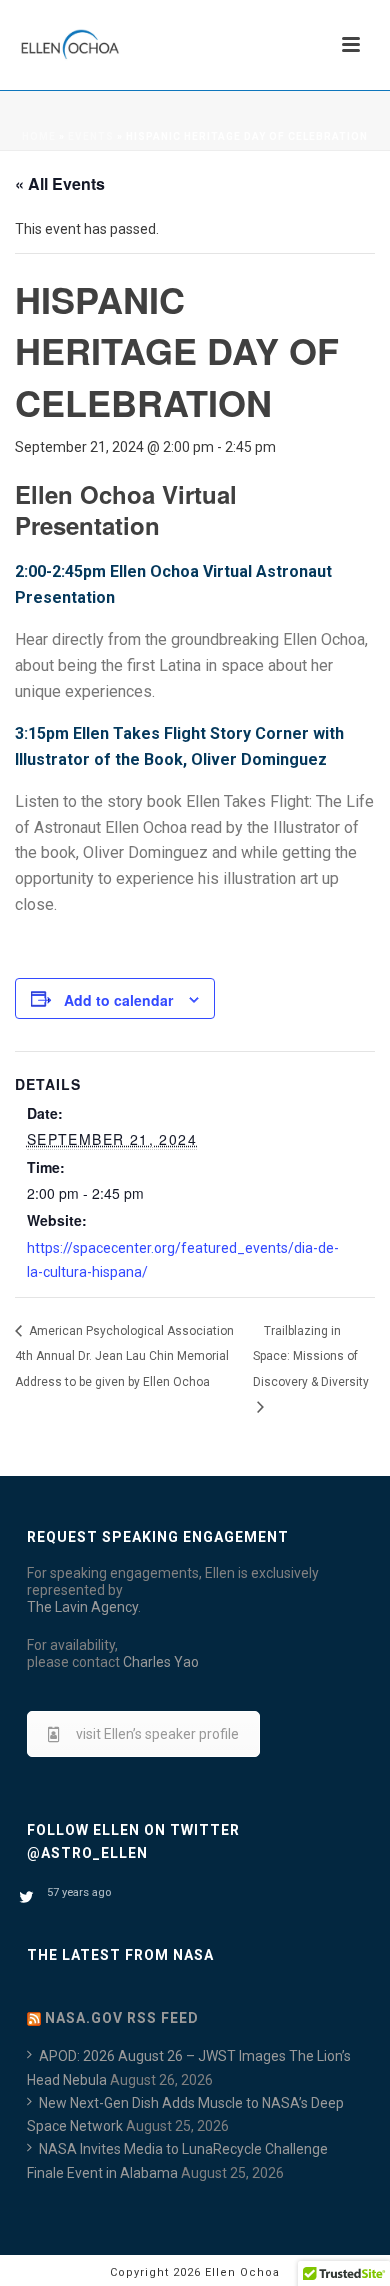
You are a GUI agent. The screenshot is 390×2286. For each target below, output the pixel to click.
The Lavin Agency (82, 1607)
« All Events (60, 183)
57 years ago (79, 1892)
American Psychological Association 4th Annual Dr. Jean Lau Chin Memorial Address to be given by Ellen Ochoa (124, 1356)
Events (91, 136)
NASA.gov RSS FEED (122, 2018)
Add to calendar (118, 1000)
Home (39, 136)
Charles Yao (161, 1662)
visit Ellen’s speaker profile (157, 1734)
